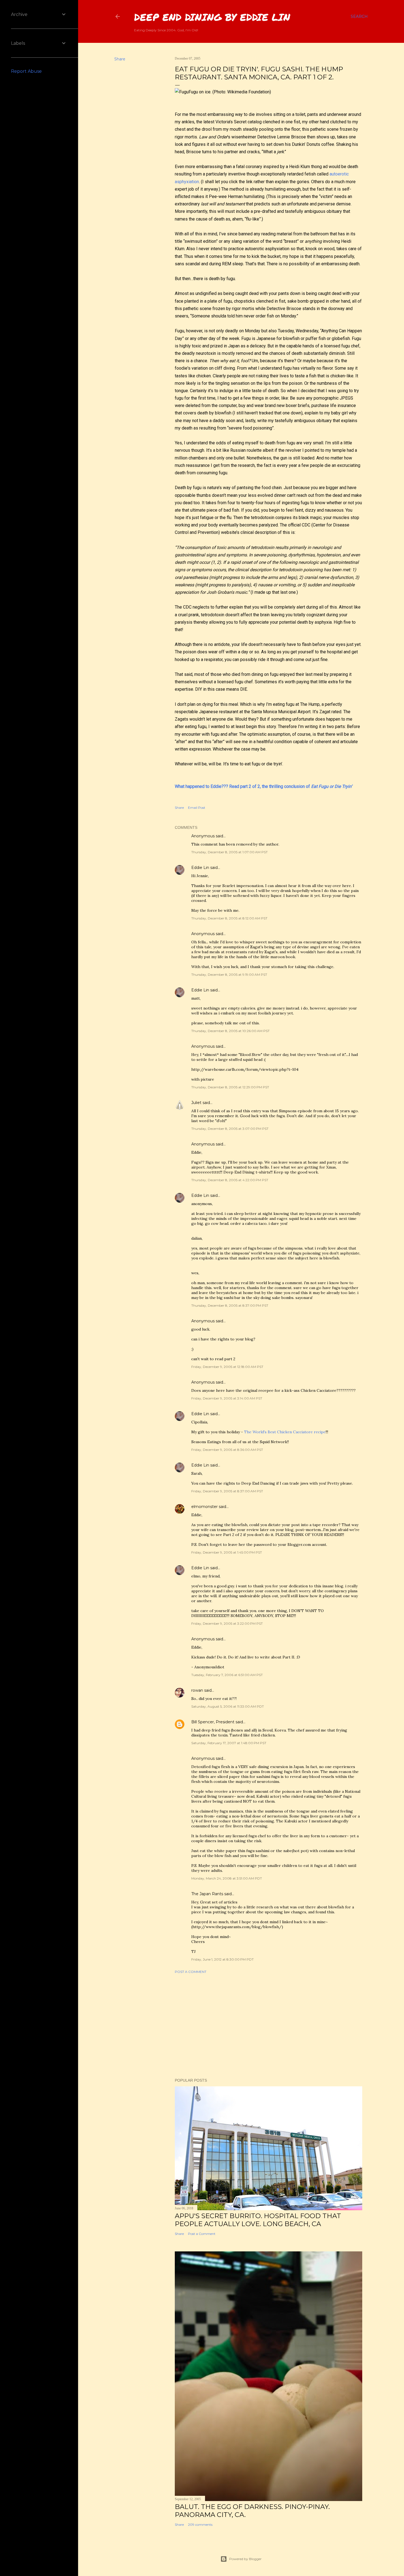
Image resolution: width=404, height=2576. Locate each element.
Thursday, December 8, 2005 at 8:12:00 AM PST (229, 918)
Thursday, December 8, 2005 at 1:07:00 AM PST (229, 852)
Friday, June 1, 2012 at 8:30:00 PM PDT (222, 1959)
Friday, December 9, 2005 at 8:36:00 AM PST (227, 1450)
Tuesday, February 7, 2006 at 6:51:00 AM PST (227, 1675)
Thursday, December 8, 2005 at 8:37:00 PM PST (230, 1305)
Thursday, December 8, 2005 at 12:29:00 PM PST (230, 1087)
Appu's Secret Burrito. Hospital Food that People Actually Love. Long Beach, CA (258, 2220)
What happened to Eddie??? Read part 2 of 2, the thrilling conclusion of (263, 786)
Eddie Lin (200, 868)
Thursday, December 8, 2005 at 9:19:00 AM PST (229, 975)
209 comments (200, 2525)
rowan (197, 1690)
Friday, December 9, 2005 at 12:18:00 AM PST (227, 1367)
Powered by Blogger (245, 2559)
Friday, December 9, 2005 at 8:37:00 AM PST (227, 1491)
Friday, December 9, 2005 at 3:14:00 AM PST (227, 1398)
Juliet (196, 1103)
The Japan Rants (207, 1894)
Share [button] (120, 59)
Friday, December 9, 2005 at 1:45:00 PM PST (227, 1552)
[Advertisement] (269, 2026)
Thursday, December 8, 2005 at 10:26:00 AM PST (230, 1031)
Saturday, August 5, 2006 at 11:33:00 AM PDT (228, 1706)
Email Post (197, 808)
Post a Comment (191, 1972)
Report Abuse (26, 71)
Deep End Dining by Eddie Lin (212, 17)
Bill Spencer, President (213, 1722)
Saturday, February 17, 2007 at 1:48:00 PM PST (229, 1743)
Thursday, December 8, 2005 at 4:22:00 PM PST (230, 1180)
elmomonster (204, 1507)
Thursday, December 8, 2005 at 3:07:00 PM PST (230, 1129)
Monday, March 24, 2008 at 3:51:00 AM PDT (227, 1878)
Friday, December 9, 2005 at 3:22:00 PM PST (227, 1623)
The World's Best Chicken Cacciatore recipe (285, 1432)
